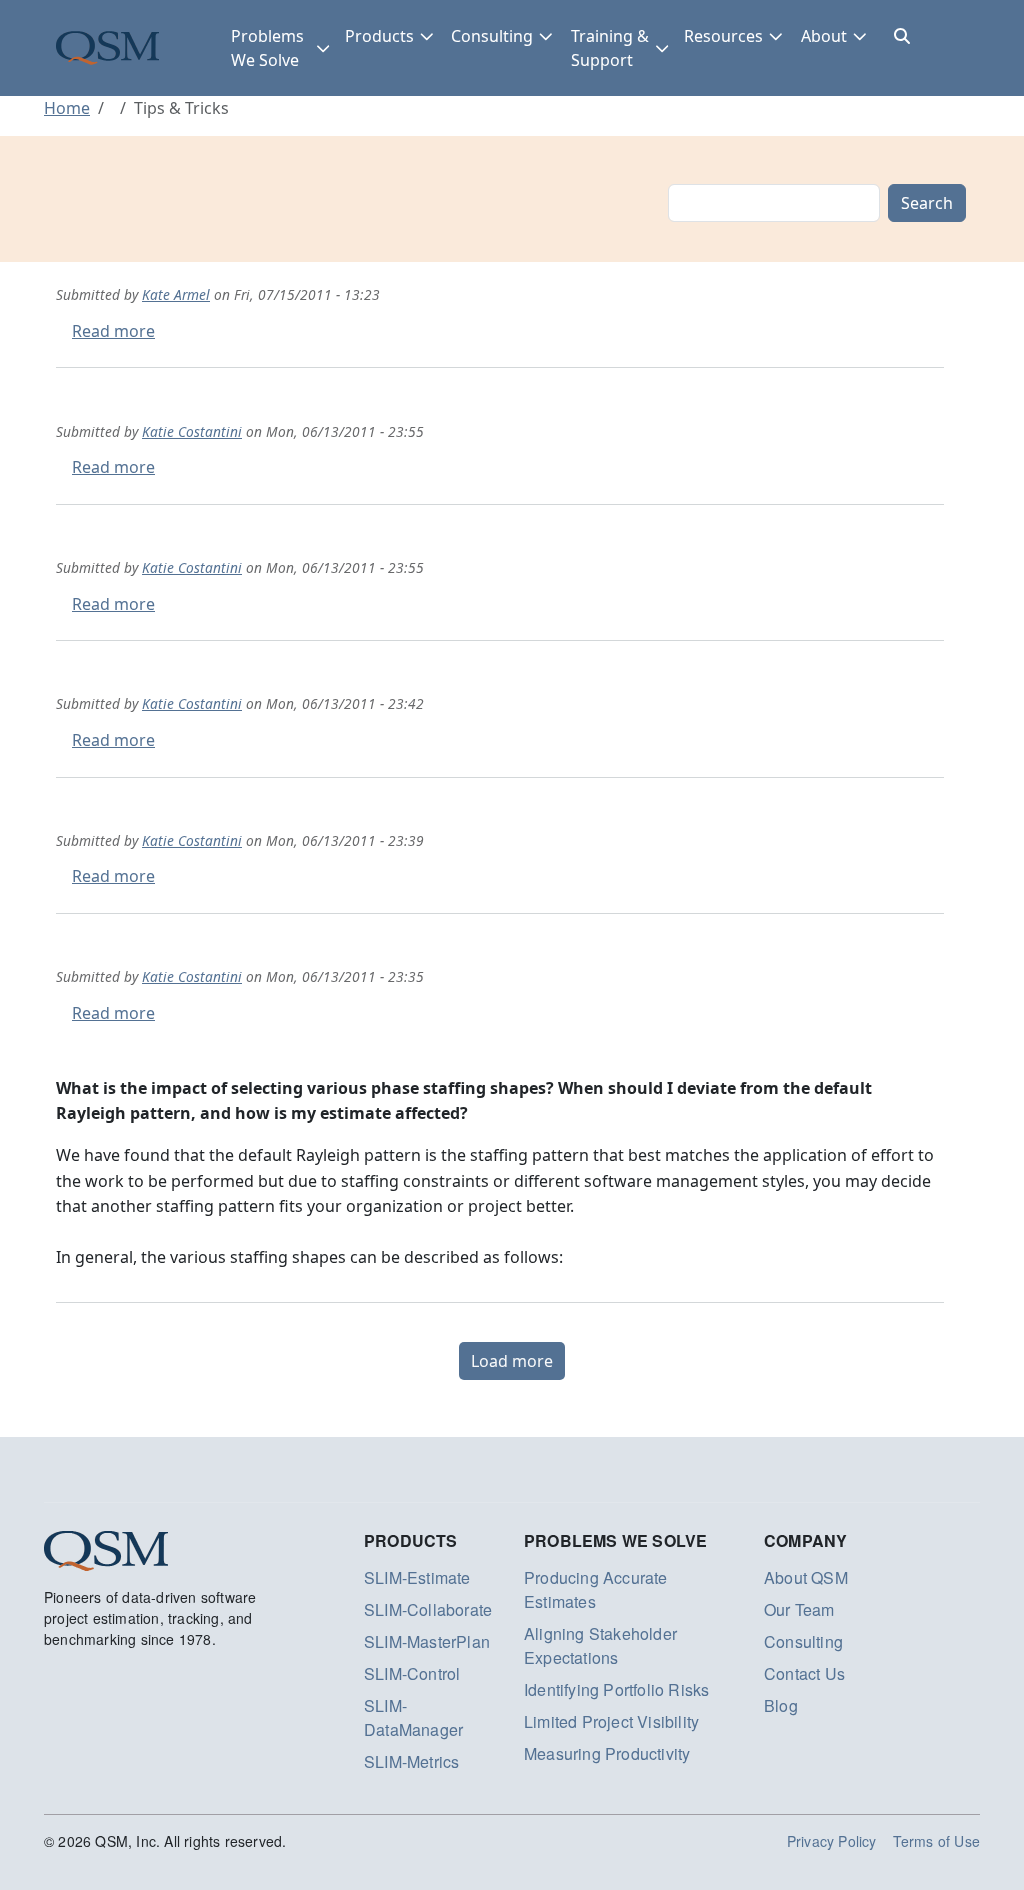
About (824, 36)
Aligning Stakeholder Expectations (600, 1645)
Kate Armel (176, 294)
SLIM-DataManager (413, 1717)
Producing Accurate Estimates (596, 1589)
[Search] (902, 36)
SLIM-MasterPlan (427, 1641)
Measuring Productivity (607, 1753)
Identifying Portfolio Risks (616, 1689)
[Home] (107, 48)
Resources (723, 36)
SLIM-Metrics (411, 1761)
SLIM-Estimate (417, 1577)
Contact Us (804, 1673)
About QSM (806, 1577)
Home (67, 108)
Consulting (492, 36)
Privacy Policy (832, 1841)
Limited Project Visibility (611, 1721)
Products (379, 36)
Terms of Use (936, 1841)
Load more (512, 1361)
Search (927, 203)
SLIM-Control (412, 1673)
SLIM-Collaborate (428, 1609)
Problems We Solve (267, 48)
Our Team (799, 1609)
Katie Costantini (192, 431)
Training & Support (610, 48)
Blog (781, 1705)
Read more (113, 331)
